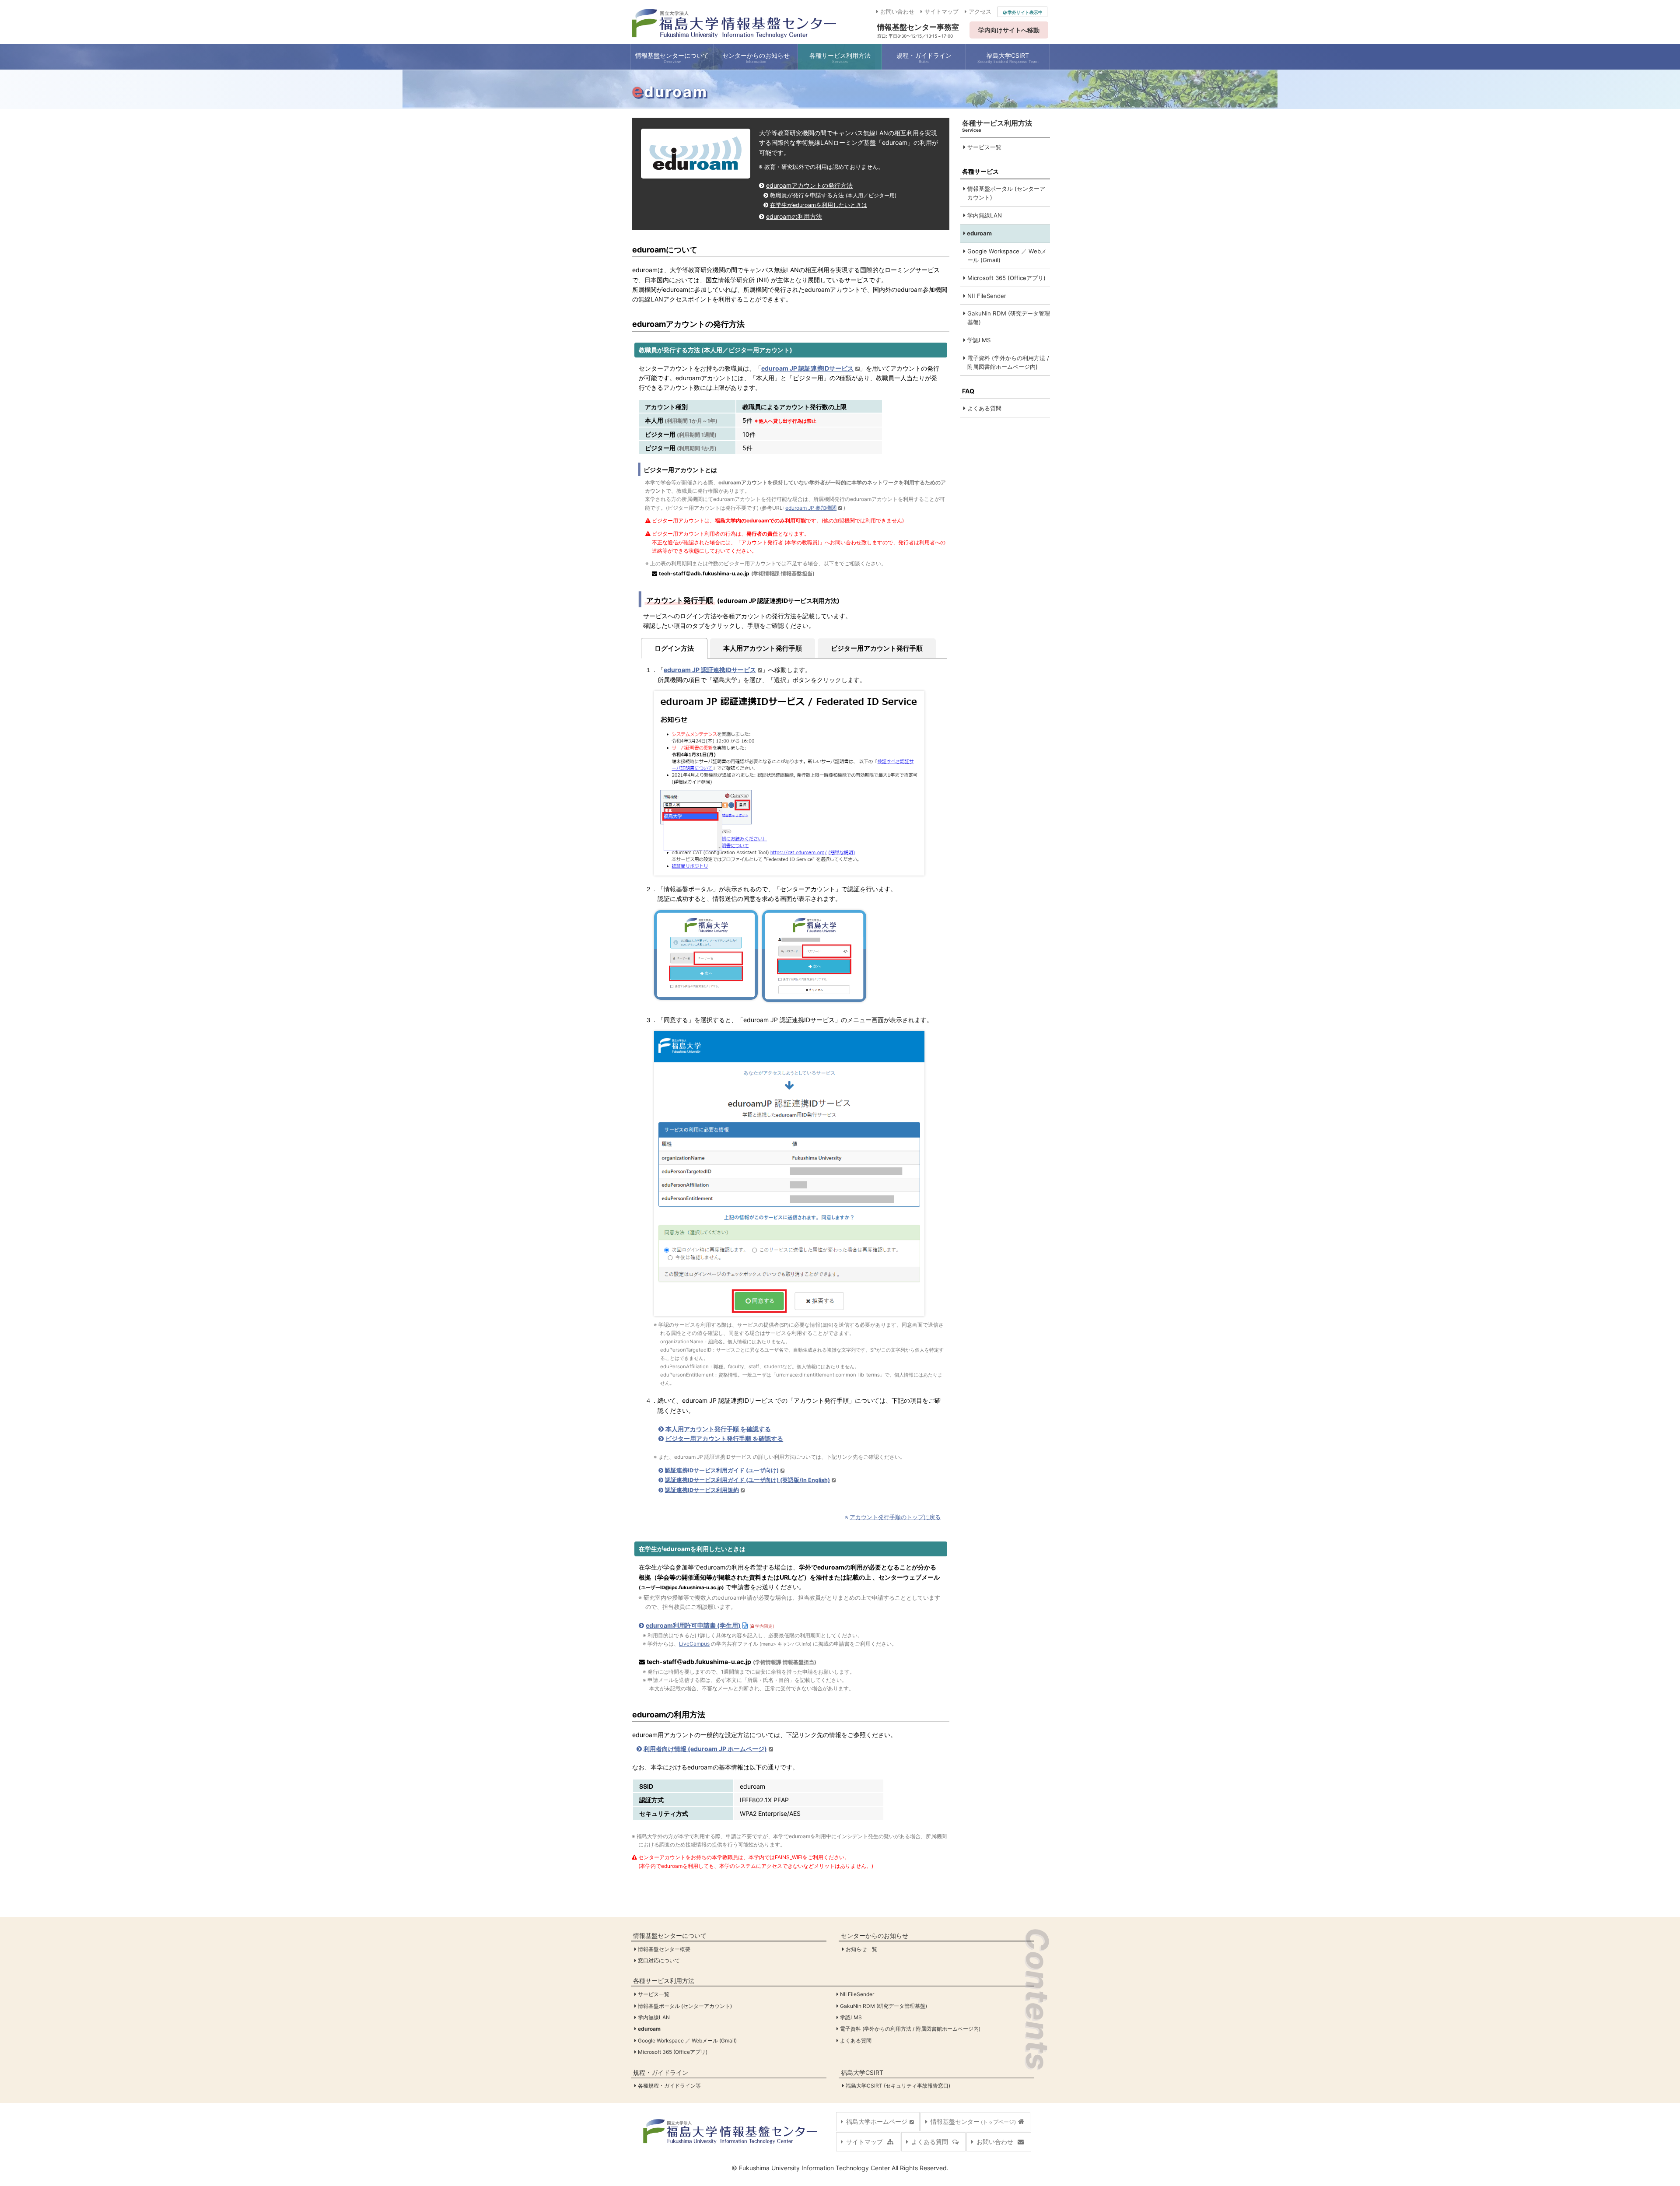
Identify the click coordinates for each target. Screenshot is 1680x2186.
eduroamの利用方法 (794, 216)
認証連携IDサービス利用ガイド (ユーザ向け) (722, 1470)
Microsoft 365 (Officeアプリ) (1006, 278)
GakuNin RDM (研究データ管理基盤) (1008, 318)
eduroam (979, 233)
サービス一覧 (983, 147)
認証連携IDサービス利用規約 (702, 1490)
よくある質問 (983, 408)
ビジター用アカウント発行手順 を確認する (724, 1438)
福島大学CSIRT (862, 2072)
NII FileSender (986, 296)
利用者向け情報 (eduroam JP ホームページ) (705, 1749)
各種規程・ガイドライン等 (670, 2086)
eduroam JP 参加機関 (811, 508)
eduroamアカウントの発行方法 (809, 185)
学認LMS (978, 340)
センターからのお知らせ (875, 1936)
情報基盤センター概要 (665, 1949)
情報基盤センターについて (670, 1936)
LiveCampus (694, 1644)
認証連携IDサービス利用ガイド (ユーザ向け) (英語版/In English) (747, 1480)
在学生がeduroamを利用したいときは (819, 205)
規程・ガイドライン (661, 2072)
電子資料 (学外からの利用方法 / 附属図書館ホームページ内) (1007, 362)
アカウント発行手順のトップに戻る (895, 1517)
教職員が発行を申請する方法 (833, 195)
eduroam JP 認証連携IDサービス (807, 368)
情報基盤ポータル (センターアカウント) (1005, 193)
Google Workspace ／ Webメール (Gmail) (1006, 256)
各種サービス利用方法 (664, 1981)
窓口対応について (659, 1960)
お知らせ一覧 (862, 1949)
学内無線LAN (984, 215)
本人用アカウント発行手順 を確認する (718, 1429)
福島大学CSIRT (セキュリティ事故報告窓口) (898, 2086)
